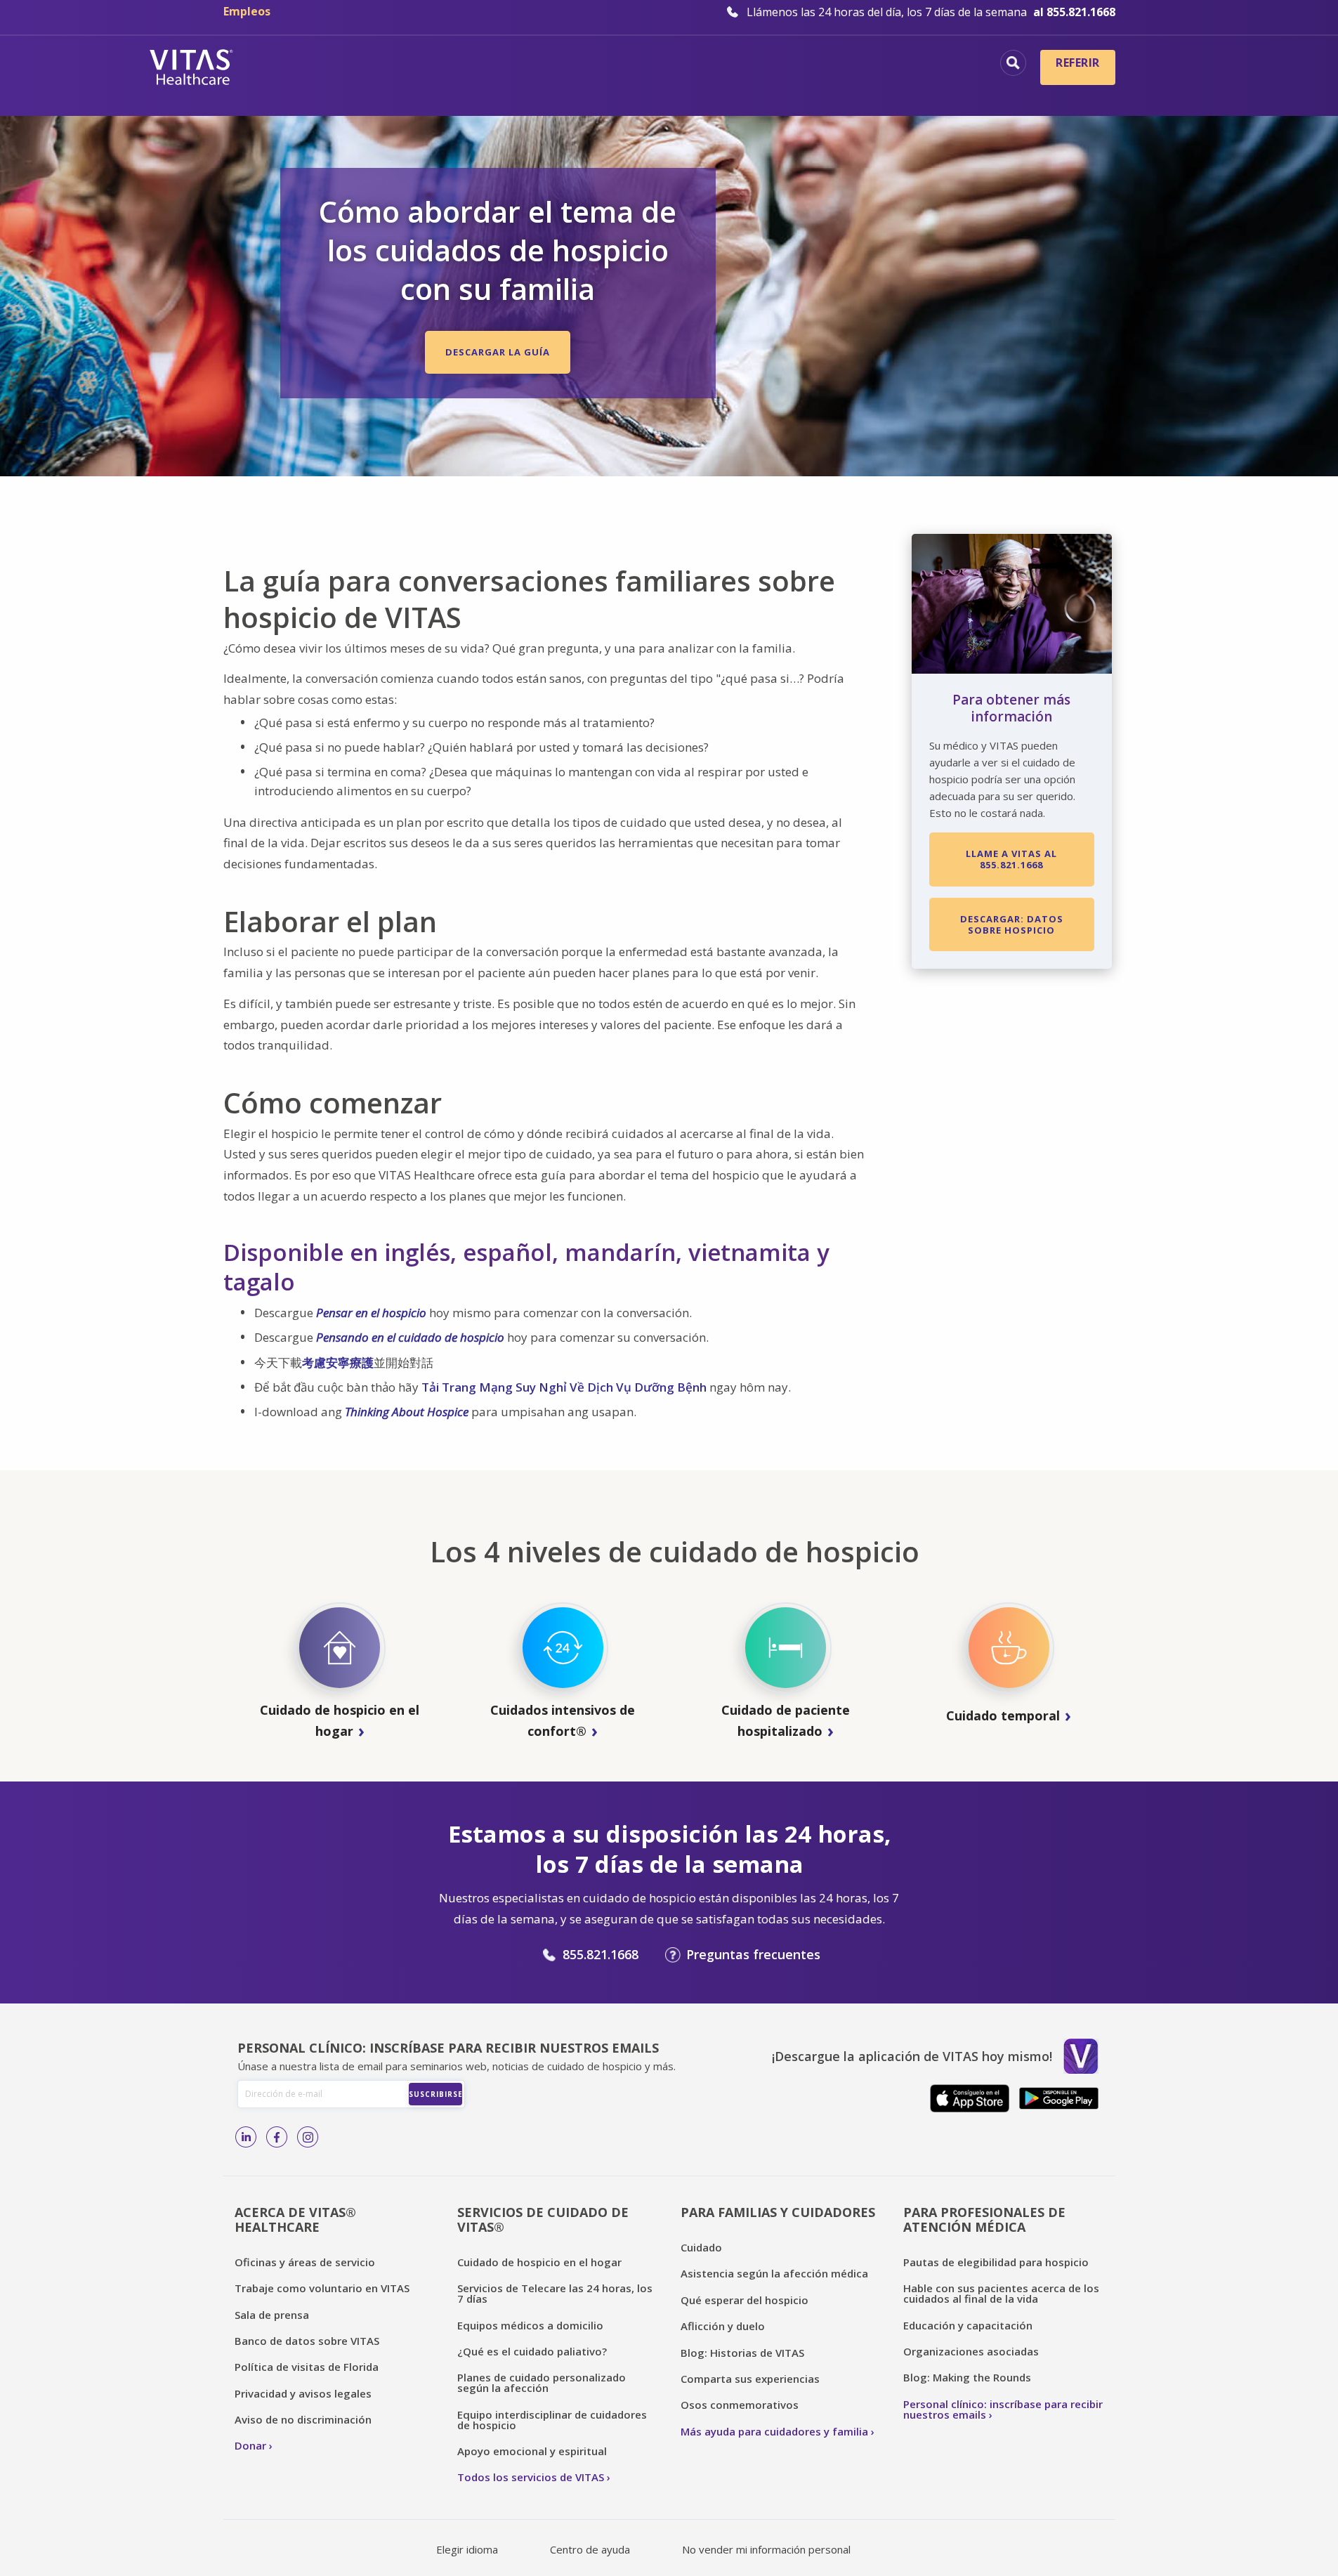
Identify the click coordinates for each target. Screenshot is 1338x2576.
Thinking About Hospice (407, 1412)
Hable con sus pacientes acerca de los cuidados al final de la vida (1001, 2293)
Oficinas (421, 65)
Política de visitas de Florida (307, 2367)
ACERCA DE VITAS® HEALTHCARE (295, 2219)
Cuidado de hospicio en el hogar (539, 2262)
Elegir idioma (467, 2549)
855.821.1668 (601, 1954)
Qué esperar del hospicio (745, 2300)
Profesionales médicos (909, 65)
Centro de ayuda (590, 2549)
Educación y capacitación (968, 2325)
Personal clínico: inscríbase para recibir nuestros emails (1003, 2409)
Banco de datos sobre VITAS (307, 2341)
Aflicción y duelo (723, 2326)
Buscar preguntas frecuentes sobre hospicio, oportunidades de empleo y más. (1013, 63)
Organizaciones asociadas (971, 2351)
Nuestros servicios (754, 65)
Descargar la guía (498, 352)
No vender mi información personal (766, 2549)
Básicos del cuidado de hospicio (573, 65)
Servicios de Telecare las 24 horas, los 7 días (555, 2293)
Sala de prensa (272, 2315)
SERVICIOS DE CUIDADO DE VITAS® (543, 2219)
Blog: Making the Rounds (967, 2377)
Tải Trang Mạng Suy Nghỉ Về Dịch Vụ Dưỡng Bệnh (564, 1387)
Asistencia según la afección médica (774, 2273)
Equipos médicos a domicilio (530, 2325)
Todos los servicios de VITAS (531, 2477)
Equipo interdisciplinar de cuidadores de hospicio (552, 2420)
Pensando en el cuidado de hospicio (410, 1337)
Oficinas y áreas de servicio (305, 2262)
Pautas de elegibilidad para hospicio (996, 2262)
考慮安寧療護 (338, 1362)
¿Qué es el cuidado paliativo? (532, 2351)
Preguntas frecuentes (753, 1954)
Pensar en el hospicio (371, 1313)
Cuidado (701, 2247)
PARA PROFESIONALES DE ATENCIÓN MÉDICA (984, 2219)
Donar (250, 2445)
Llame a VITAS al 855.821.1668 (1011, 859)
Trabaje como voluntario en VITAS (322, 2288)
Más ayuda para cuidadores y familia (774, 2431)
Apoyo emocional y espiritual (532, 2451)
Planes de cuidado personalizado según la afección (542, 2382)
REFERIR (1077, 63)
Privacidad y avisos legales (303, 2393)
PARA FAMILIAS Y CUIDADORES (778, 2212)
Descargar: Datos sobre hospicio (1012, 924)
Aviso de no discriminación (303, 2419)
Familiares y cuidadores (904, 88)
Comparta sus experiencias (750, 2379)
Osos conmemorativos (740, 2405)
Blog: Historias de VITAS (742, 2353)
